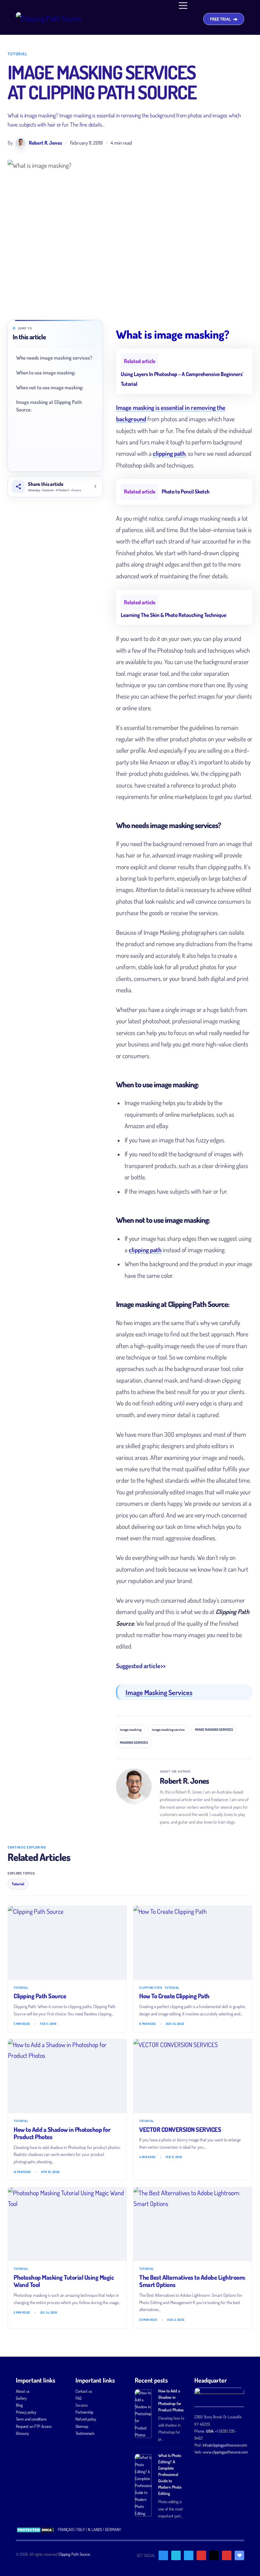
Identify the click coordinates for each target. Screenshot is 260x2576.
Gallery (21, 2398)
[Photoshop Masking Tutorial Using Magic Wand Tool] (67, 2224)
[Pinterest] (201, 2555)
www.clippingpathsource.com (225, 2452)
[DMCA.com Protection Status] (35, 2529)
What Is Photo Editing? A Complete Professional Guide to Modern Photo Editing (170, 2474)
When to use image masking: (46, 373)
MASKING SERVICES (134, 1743)
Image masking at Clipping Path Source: (49, 406)
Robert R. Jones (185, 1781)
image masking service (168, 1730)
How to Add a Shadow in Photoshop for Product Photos (62, 2133)
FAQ (78, 2398)
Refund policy (86, 2419)
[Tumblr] (214, 2555)
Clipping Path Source (40, 1996)
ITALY (81, 2529)
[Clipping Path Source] (67, 1943)
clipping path (169, 453)
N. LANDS (95, 2529)
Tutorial (17, 54)
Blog (19, 2405)
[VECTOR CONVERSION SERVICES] (193, 2076)
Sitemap (82, 2426)
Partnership (84, 2412)
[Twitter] (176, 2555)
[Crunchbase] (239, 2555)
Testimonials (85, 2433)
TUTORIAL (21, 1988)
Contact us (84, 2391)
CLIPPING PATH (151, 1988)
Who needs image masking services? (54, 358)
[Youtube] (227, 2555)
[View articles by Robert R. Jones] (134, 1786)
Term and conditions (31, 2419)
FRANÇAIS (66, 2529)
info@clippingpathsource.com (225, 2445)
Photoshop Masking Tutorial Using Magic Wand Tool (64, 2281)
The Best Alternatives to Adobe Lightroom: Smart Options (192, 2281)
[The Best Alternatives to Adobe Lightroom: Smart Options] (193, 2224)
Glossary (22, 2433)
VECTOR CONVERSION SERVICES (180, 2129)
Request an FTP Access (34, 2426)
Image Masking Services (159, 1692)
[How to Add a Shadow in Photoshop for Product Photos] (67, 2076)
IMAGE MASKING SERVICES (214, 1730)
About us (23, 2391)
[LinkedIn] (189, 2555)
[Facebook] (163, 2555)
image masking (131, 1730)
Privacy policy (26, 2412)
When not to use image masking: (50, 387)
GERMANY (113, 2529)
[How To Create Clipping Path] (193, 1943)
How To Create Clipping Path (174, 1996)
